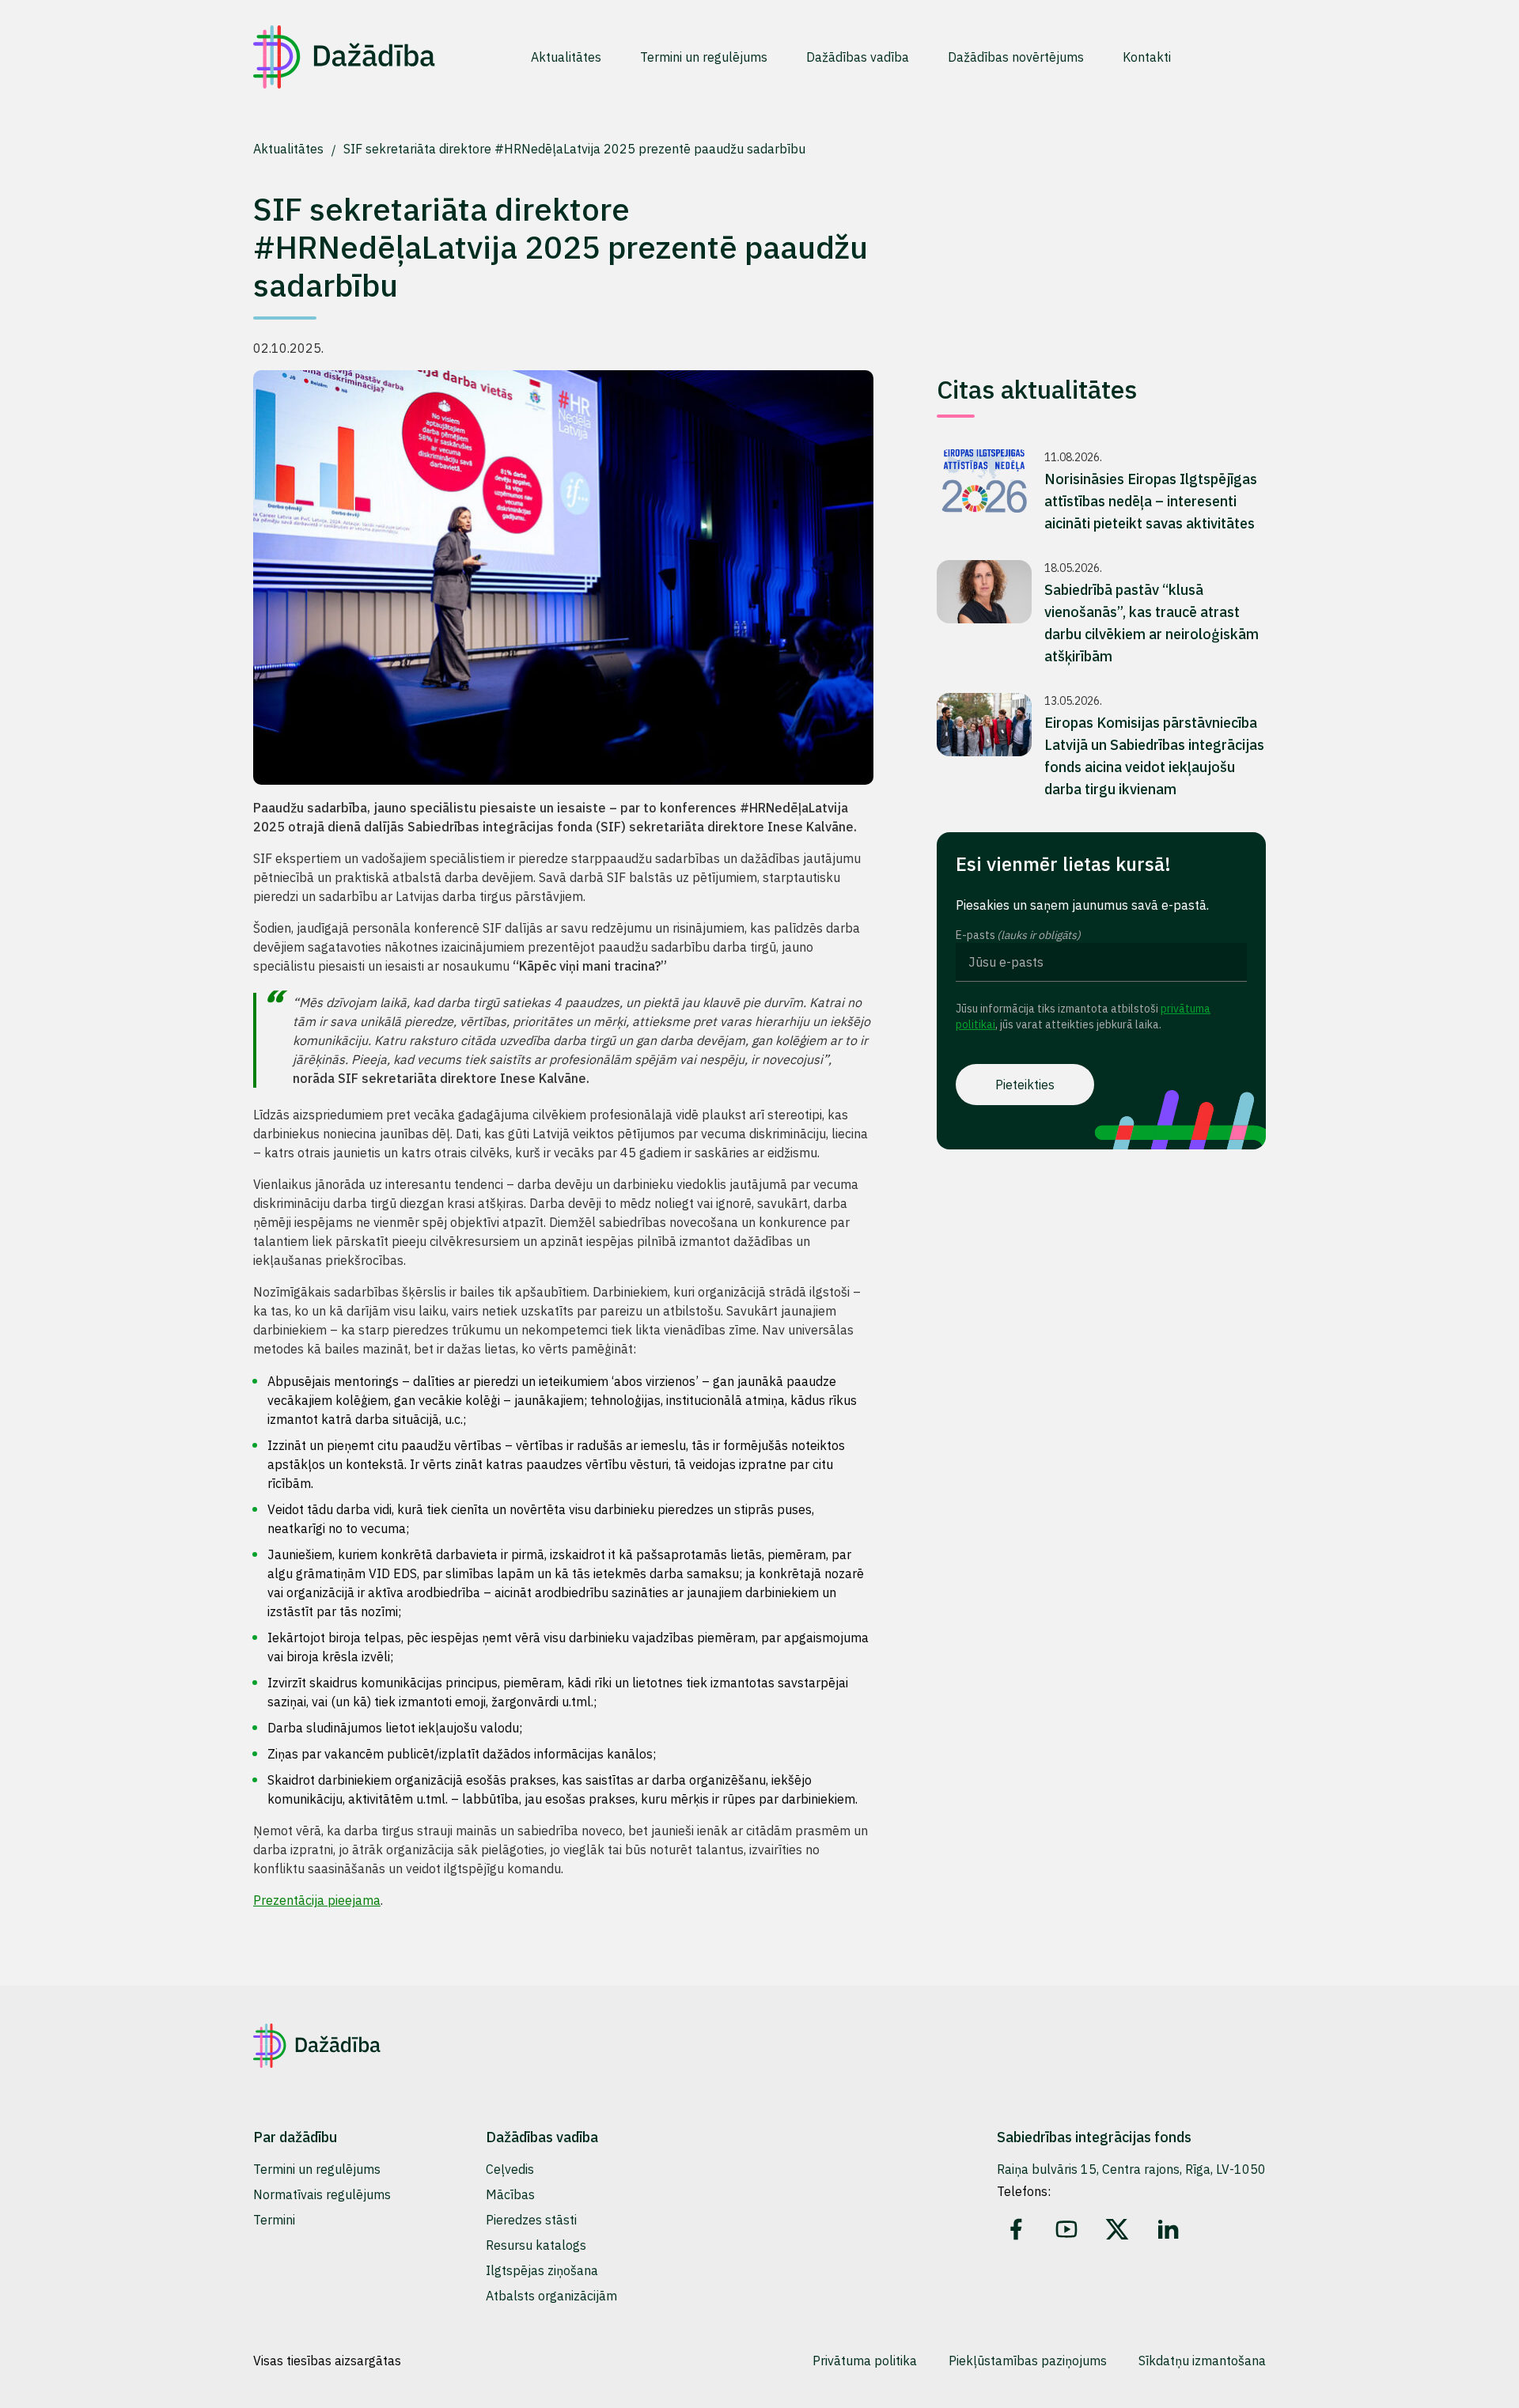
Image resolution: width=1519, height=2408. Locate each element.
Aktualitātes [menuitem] (566, 57)
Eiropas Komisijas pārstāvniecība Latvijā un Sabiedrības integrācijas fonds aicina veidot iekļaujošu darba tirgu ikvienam (1154, 756)
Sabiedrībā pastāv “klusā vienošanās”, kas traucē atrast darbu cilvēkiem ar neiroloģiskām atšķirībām (1152, 623)
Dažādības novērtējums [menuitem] (1016, 57)
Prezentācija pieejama (317, 1900)
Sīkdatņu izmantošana (1202, 2361)
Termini (274, 2220)
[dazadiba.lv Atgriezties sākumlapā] (344, 57)
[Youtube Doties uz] (1066, 2229)
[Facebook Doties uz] (1016, 2229)
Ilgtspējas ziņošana (542, 2270)
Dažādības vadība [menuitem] (858, 57)
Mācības (510, 2194)
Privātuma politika (865, 2361)
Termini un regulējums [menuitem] (704, 57)
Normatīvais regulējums (322, 2194)
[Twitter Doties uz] (1117, 2229)
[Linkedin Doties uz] (1168, 2229)
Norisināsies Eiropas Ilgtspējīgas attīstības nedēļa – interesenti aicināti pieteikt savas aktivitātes (1151, 501)
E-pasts (1018, 935)
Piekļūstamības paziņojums (1028, 2361)
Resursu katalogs (536, 2245)
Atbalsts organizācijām (551, 2296)
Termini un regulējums (317, 2169)
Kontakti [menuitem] (1147, 57)
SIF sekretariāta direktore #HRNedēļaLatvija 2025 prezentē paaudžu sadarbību (574, 149)
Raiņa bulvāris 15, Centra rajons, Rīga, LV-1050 (1131, 2169)
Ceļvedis (510, 2169)
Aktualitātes (290, 149)
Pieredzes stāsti (531, 2220)
